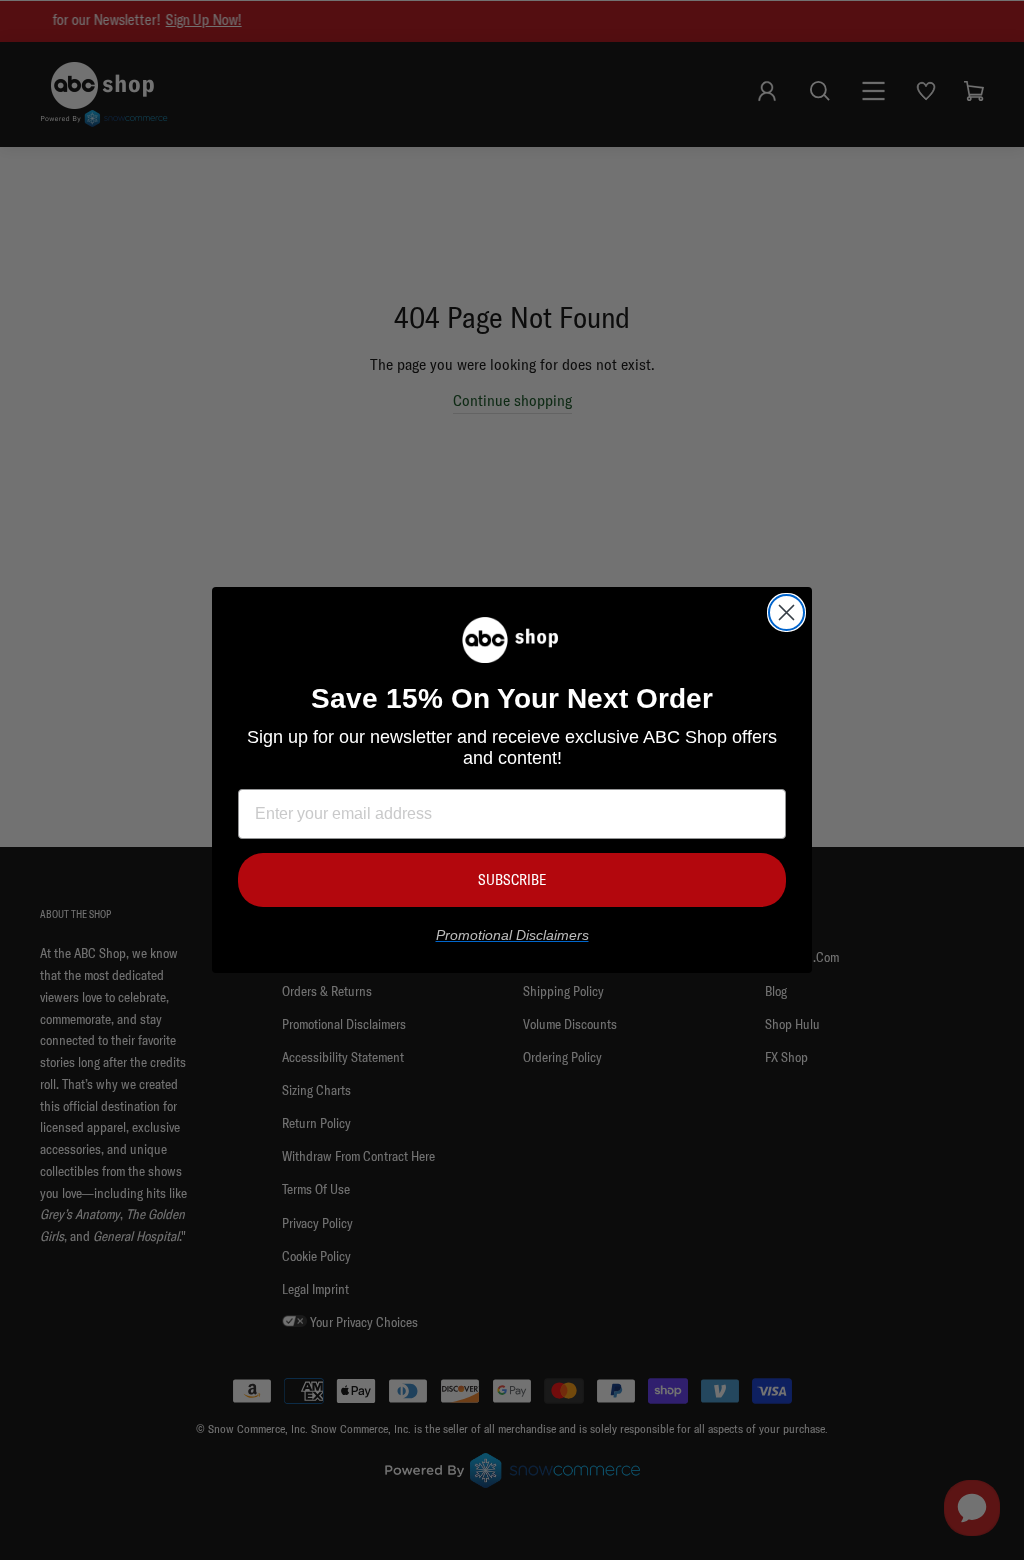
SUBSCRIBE (512, 879)
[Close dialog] (786, 612)
